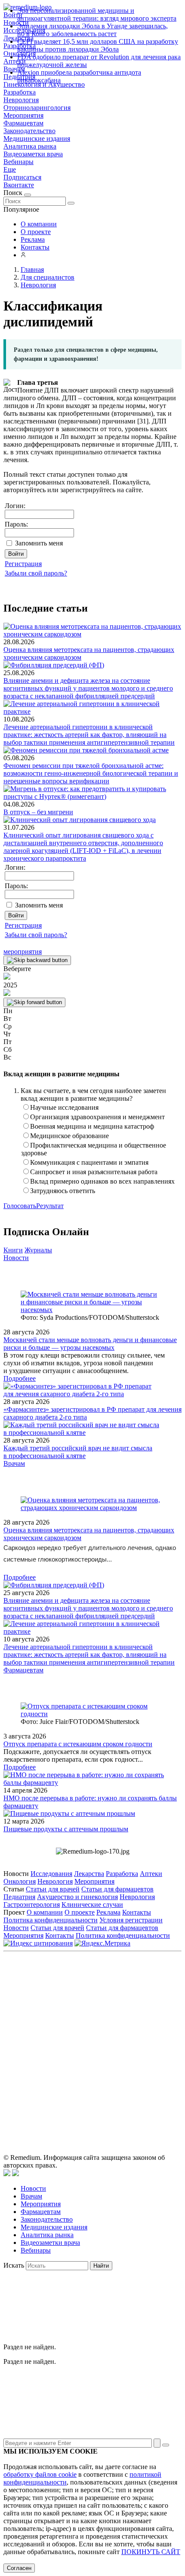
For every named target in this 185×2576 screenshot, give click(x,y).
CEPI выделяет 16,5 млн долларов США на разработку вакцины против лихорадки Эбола (98, 45)
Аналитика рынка (30, 146)
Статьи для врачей (53, 1889)
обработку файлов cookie (40, 2474)
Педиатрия (19, 1897)
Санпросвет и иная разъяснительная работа (94, 1172)
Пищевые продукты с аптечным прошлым (66, 1829)
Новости (16, 1258)
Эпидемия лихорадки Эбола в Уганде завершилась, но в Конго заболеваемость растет (92, 30)
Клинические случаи (92, 1905)
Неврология (21, 100)
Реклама (33, 239)
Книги (13, 1250)
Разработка (20, 92)
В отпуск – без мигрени (38, 812)
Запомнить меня (39, 543)
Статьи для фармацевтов (117, 1889)
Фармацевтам (23, 123)
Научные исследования (64, 1107)
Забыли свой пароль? (36, 573)
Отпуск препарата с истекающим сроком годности (78, 1744)
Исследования (51, 1874)
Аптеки (151, 1874)
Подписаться (22, 177)
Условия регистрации (131, 1920)
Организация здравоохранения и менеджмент (97, 1117)
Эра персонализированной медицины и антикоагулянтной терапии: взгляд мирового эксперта (97, 14)
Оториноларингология (37, 108)
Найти (101, 2266)
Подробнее (20, 1378)
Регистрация (23, 564)
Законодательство (29, 131)
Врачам (14, 1463)
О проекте (36, 232)
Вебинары (18, 162)
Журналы (38, 1250)
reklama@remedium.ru (119, 2022)
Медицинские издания (37, 139)
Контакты (35, 247)
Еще (10, 169)
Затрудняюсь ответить (63, 1191)
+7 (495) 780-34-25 (130, 2013)
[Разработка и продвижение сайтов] (7, 2174)
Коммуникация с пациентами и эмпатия (89, 1162)
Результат (50, 1206)
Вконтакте (19, 185)
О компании (39, 224)
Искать (14, 2265)
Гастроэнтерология (32, 1905)
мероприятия (23, 952)
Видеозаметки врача (33, 154)
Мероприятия (23, 115)
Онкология (20, 1881)
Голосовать (20, 1206)
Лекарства (89, 1874)
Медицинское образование (69, 1136)
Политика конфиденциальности (51, 1920)
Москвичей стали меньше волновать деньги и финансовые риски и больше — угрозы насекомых (90, 1344)
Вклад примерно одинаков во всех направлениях (102, 1181)
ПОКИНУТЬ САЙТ (151, 2552)
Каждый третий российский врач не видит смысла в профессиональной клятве (78, 1452)
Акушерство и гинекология (77, 1897)
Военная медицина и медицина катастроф (92, 1126)
